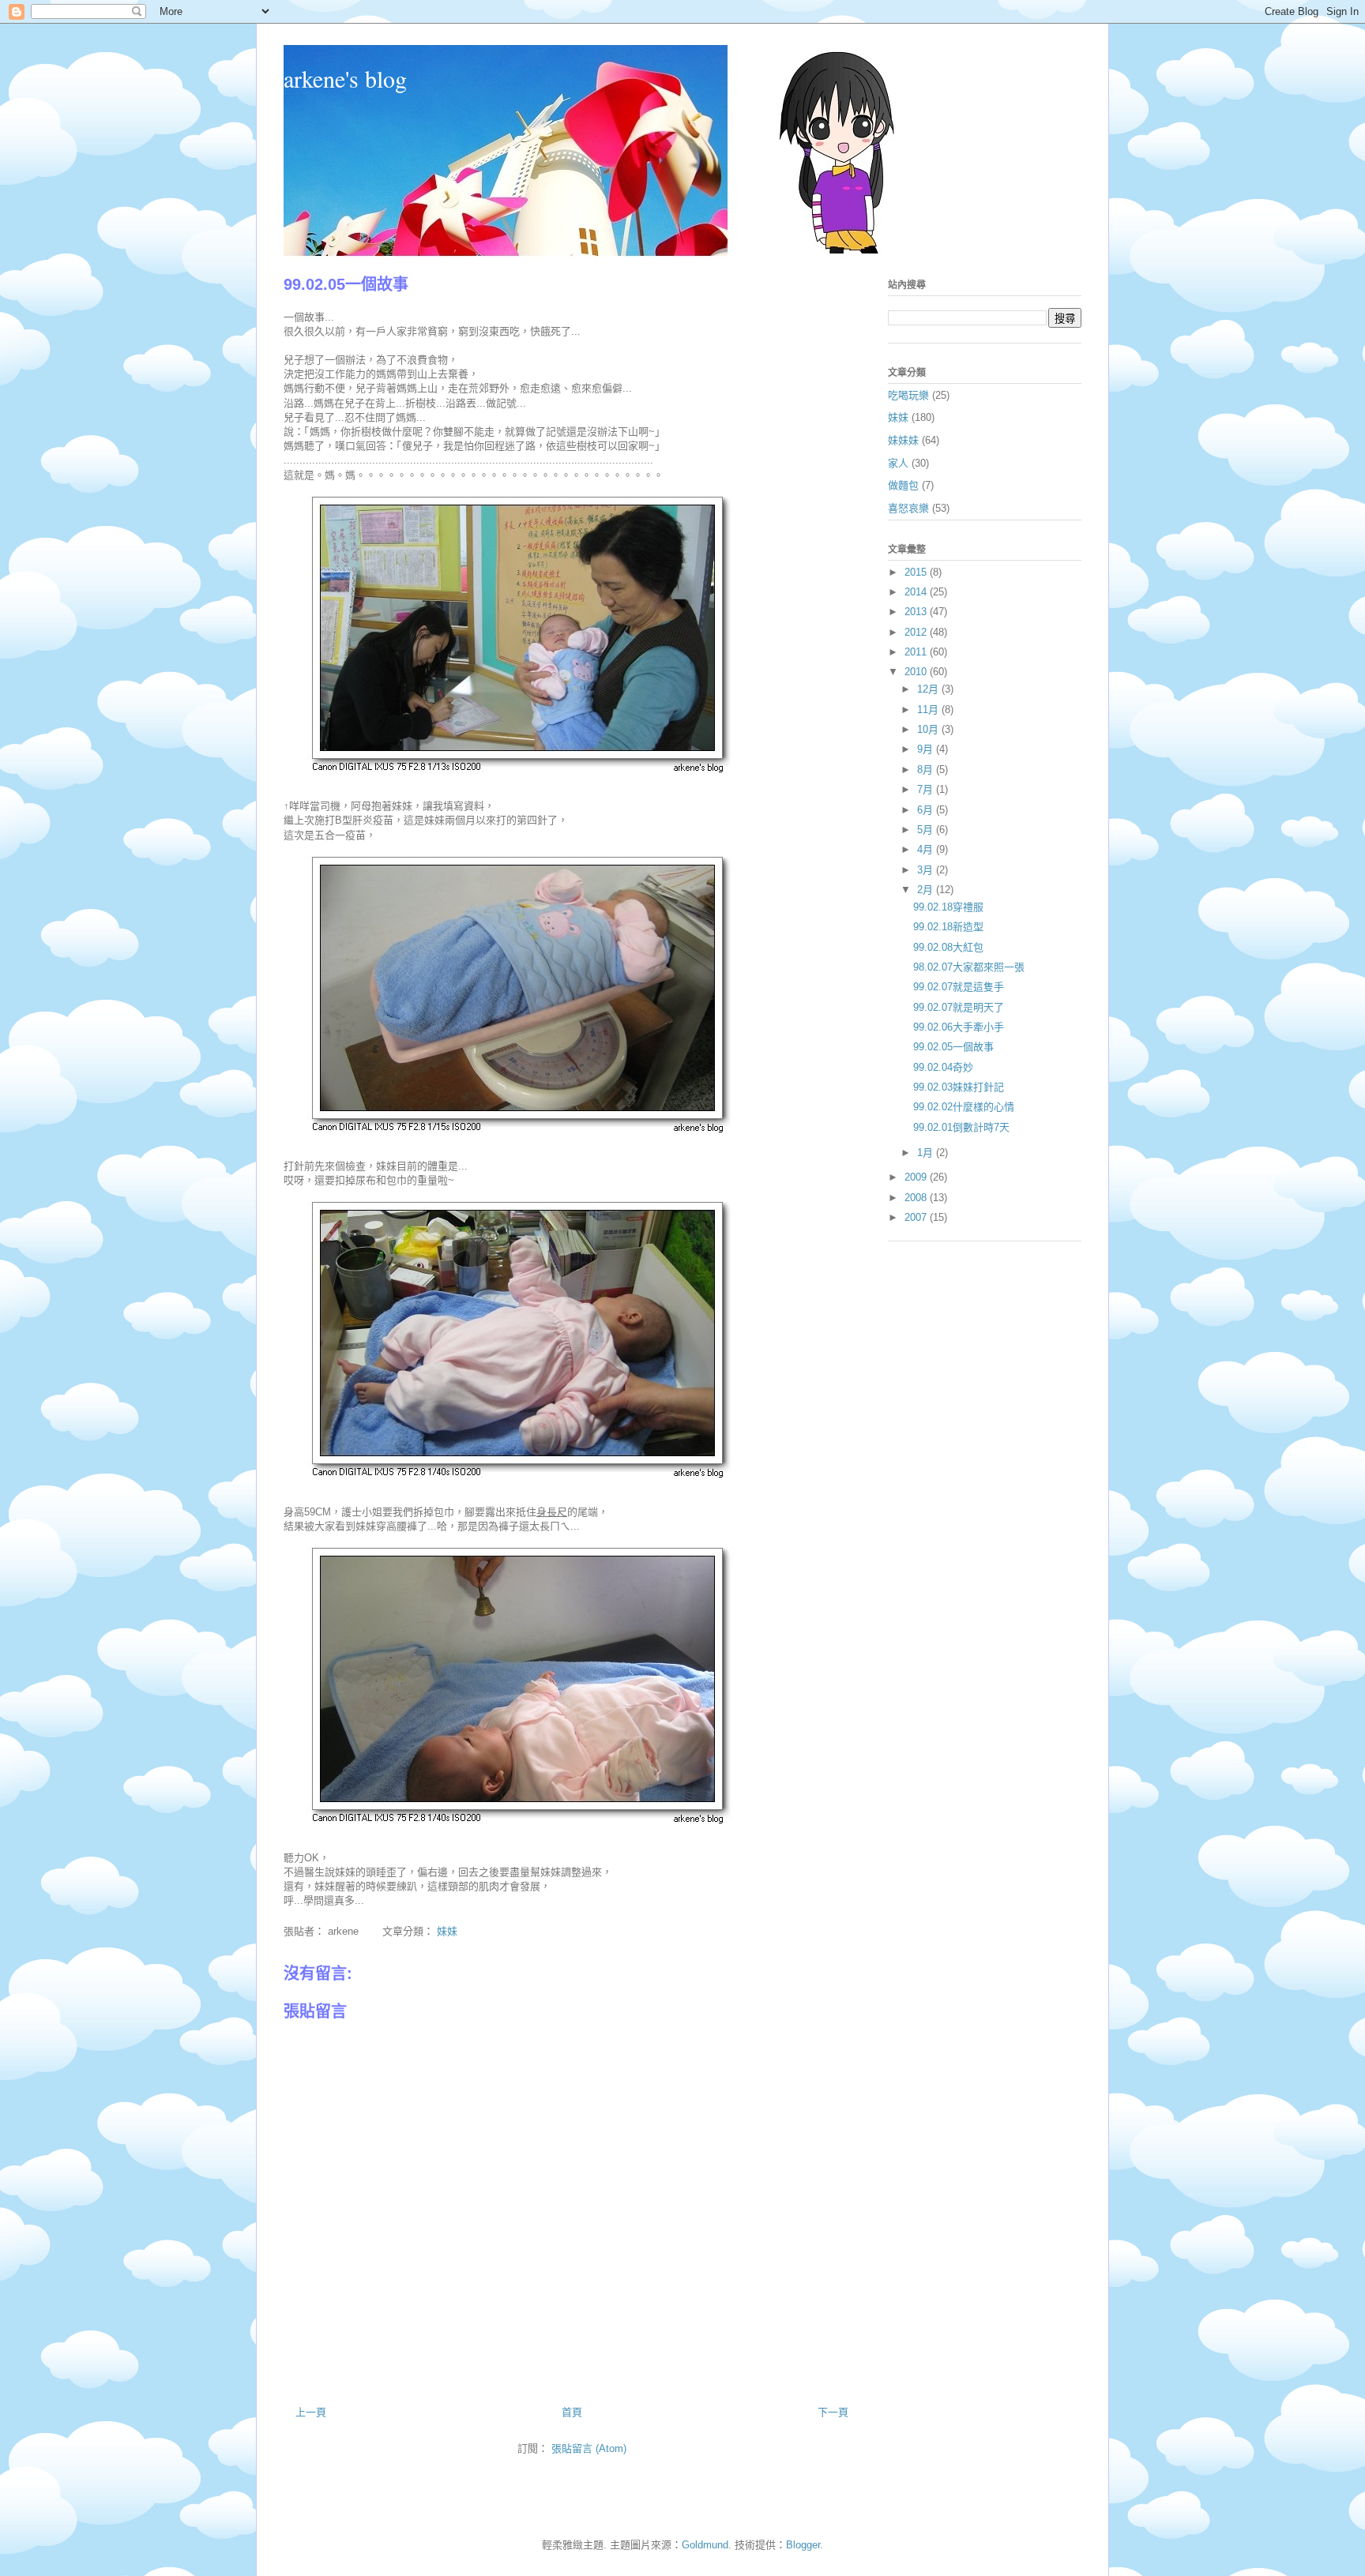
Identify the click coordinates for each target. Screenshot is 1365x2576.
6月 (927, 810)
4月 (927, 849)
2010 (917, 672)
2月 (927, 890)
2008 (917, 1198)
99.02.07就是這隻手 (959, 987)
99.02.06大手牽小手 (959, 1027)
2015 (917, 572)
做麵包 (903, 485)
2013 (917, 612)
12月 (929, 689)
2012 (917, 632)
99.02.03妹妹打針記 (959, 1087)
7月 (927, 789)
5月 (927, 830)
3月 (927, 870)
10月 (929, 729)
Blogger (803, 2545)
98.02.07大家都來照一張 (969, 967)
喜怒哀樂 (908, 508)
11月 (929, 710)
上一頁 (311, 2412)
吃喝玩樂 (908, 395)
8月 (927, 770)
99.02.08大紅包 (948, 947)
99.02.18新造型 (948, 927)
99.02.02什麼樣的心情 (964, 1107)
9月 (927, 749)
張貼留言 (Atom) (589, 2448)
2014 (917, 592)
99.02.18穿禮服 (948, 907)
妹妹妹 (903, 440)
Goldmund (705, 2545)
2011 (917, 652)
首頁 (572, 2412)
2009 (917, 1177)
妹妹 (447, 1931)
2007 (917, 1217)
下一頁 (833, 2412)
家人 (898, 463)
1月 (927, 1153)
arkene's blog (345, 78)
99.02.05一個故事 (953, 1047)
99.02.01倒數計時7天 (961, 1127)
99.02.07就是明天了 (959, 1007)
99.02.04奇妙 (943, 1067)
